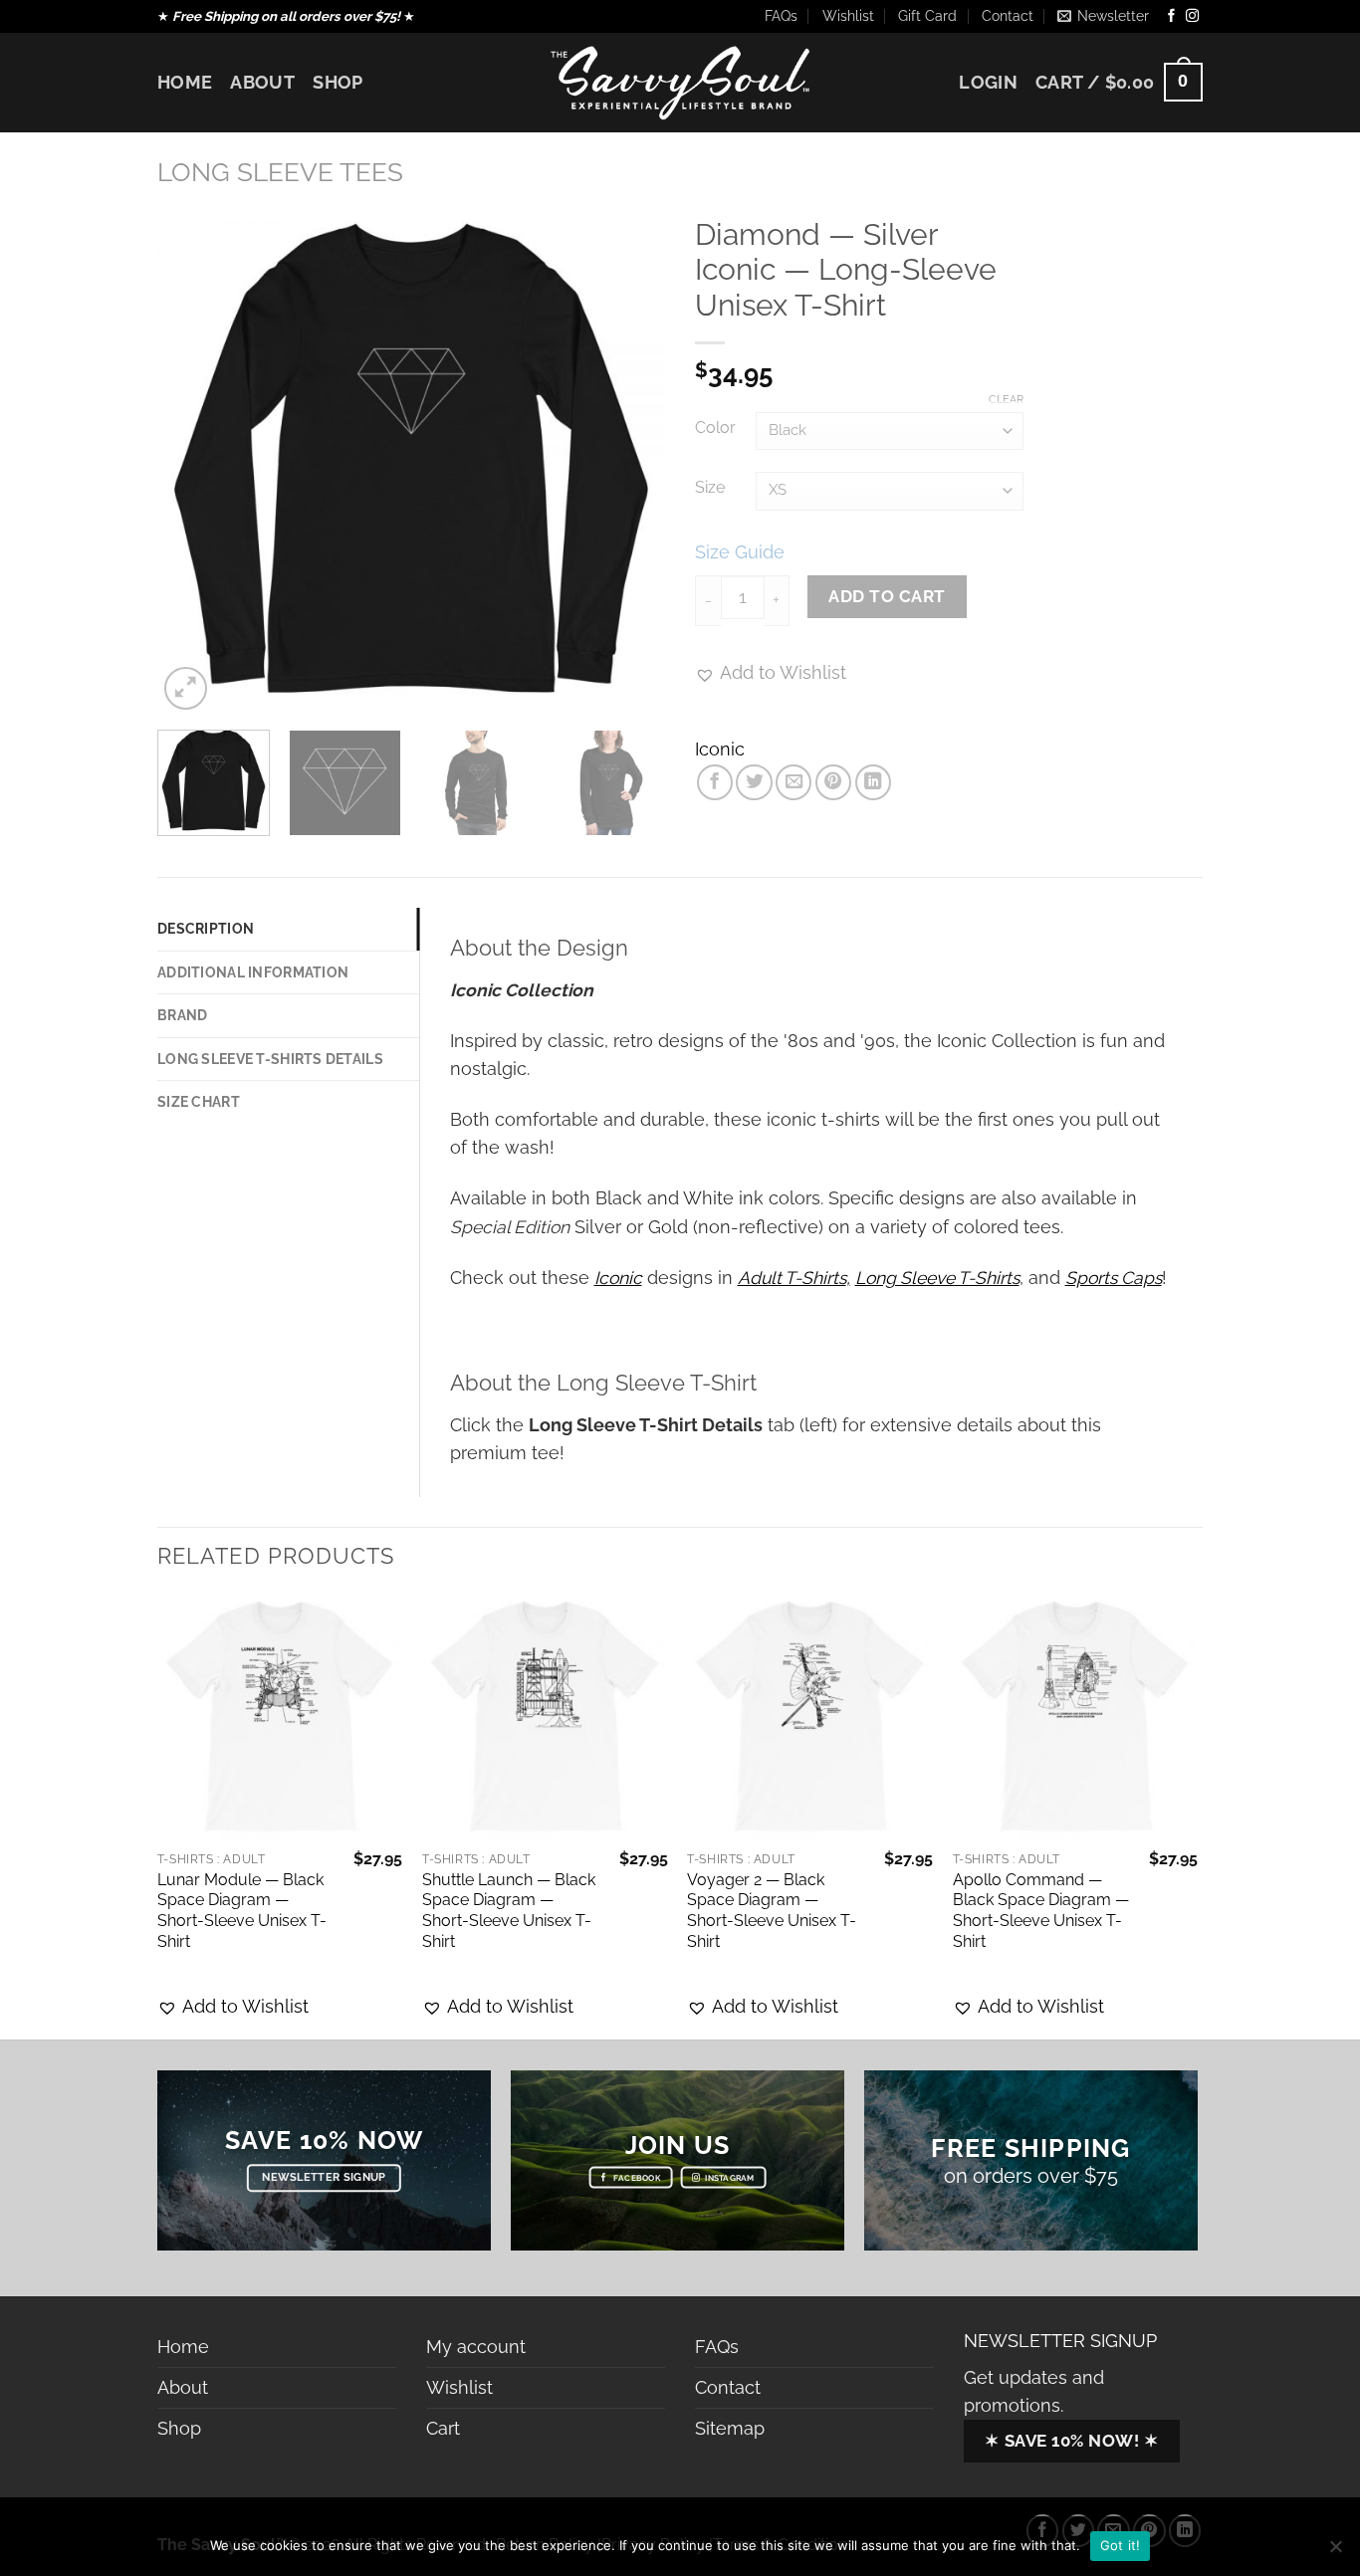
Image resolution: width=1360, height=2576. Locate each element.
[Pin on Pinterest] (833, 782)
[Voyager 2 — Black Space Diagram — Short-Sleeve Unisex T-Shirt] (810, 1717)
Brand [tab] (182, 1015)
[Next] (630, 461)
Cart (443, 2428)
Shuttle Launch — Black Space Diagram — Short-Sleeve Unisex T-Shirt (509, 1911)
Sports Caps (1114, 1278)
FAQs (781, 16)
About (262, 82)
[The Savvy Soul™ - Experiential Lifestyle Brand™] (680, 82)
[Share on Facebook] (715, 782)
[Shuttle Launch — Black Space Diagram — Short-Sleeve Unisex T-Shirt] (545, 1717)
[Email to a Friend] (793, 782)
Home (185, 82)
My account (476, 2347)
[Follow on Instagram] (1192, 16)
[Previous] (192, 461)
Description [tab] (206, 929)
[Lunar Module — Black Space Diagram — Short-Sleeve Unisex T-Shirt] (280, 1717)
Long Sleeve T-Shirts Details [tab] (270, 1059)
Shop (338, 82)
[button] (233, 2007)
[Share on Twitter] (754, 782)
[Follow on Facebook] (1171, 16)
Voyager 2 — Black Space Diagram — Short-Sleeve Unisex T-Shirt (772, 1911)
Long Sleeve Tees (280, 172)
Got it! (1121, 2545)
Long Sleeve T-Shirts (937, 1278)
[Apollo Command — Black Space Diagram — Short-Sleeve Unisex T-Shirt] (1076, 1717)
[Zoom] (186, 688)
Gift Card (927, 16)
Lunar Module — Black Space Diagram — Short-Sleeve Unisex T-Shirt (242, 1911)
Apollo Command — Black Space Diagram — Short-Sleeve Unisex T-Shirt (1041, 1911)
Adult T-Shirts (792, 1278)
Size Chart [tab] (199, 1102)
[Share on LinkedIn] (873, 782)
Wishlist (848, 16)
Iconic (720, 749)
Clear (1006, 400)
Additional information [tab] (253, 972)
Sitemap (730, 2428)
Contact (1008, 16)
